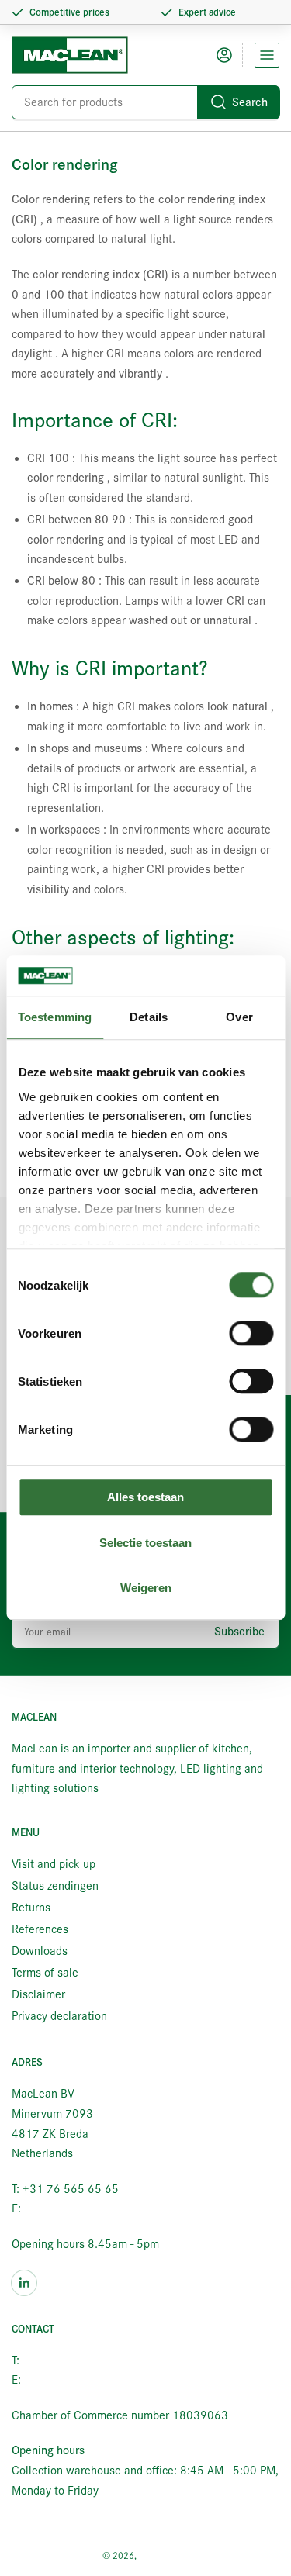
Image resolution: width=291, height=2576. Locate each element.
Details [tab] (149, 1018)
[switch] (251, 1334)
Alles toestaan (145, 1498)
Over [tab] (239, 1018)
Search (250, 102)
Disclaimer (38, 1994)
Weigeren (146, 1588)
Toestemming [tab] (55, 1018)
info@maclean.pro (69, 2208)
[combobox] (145, 102)
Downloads (40, 1951)
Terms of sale (45, 1973)
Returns (31, 1908)
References (40, 1929)
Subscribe (239, 1632)
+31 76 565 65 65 (71, 2360)
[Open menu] (267, 55)
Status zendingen (55, 1886)
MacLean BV (164, 2555)
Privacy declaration (59, 2016)
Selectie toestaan (145, 1543)
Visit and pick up (54, 1864)
